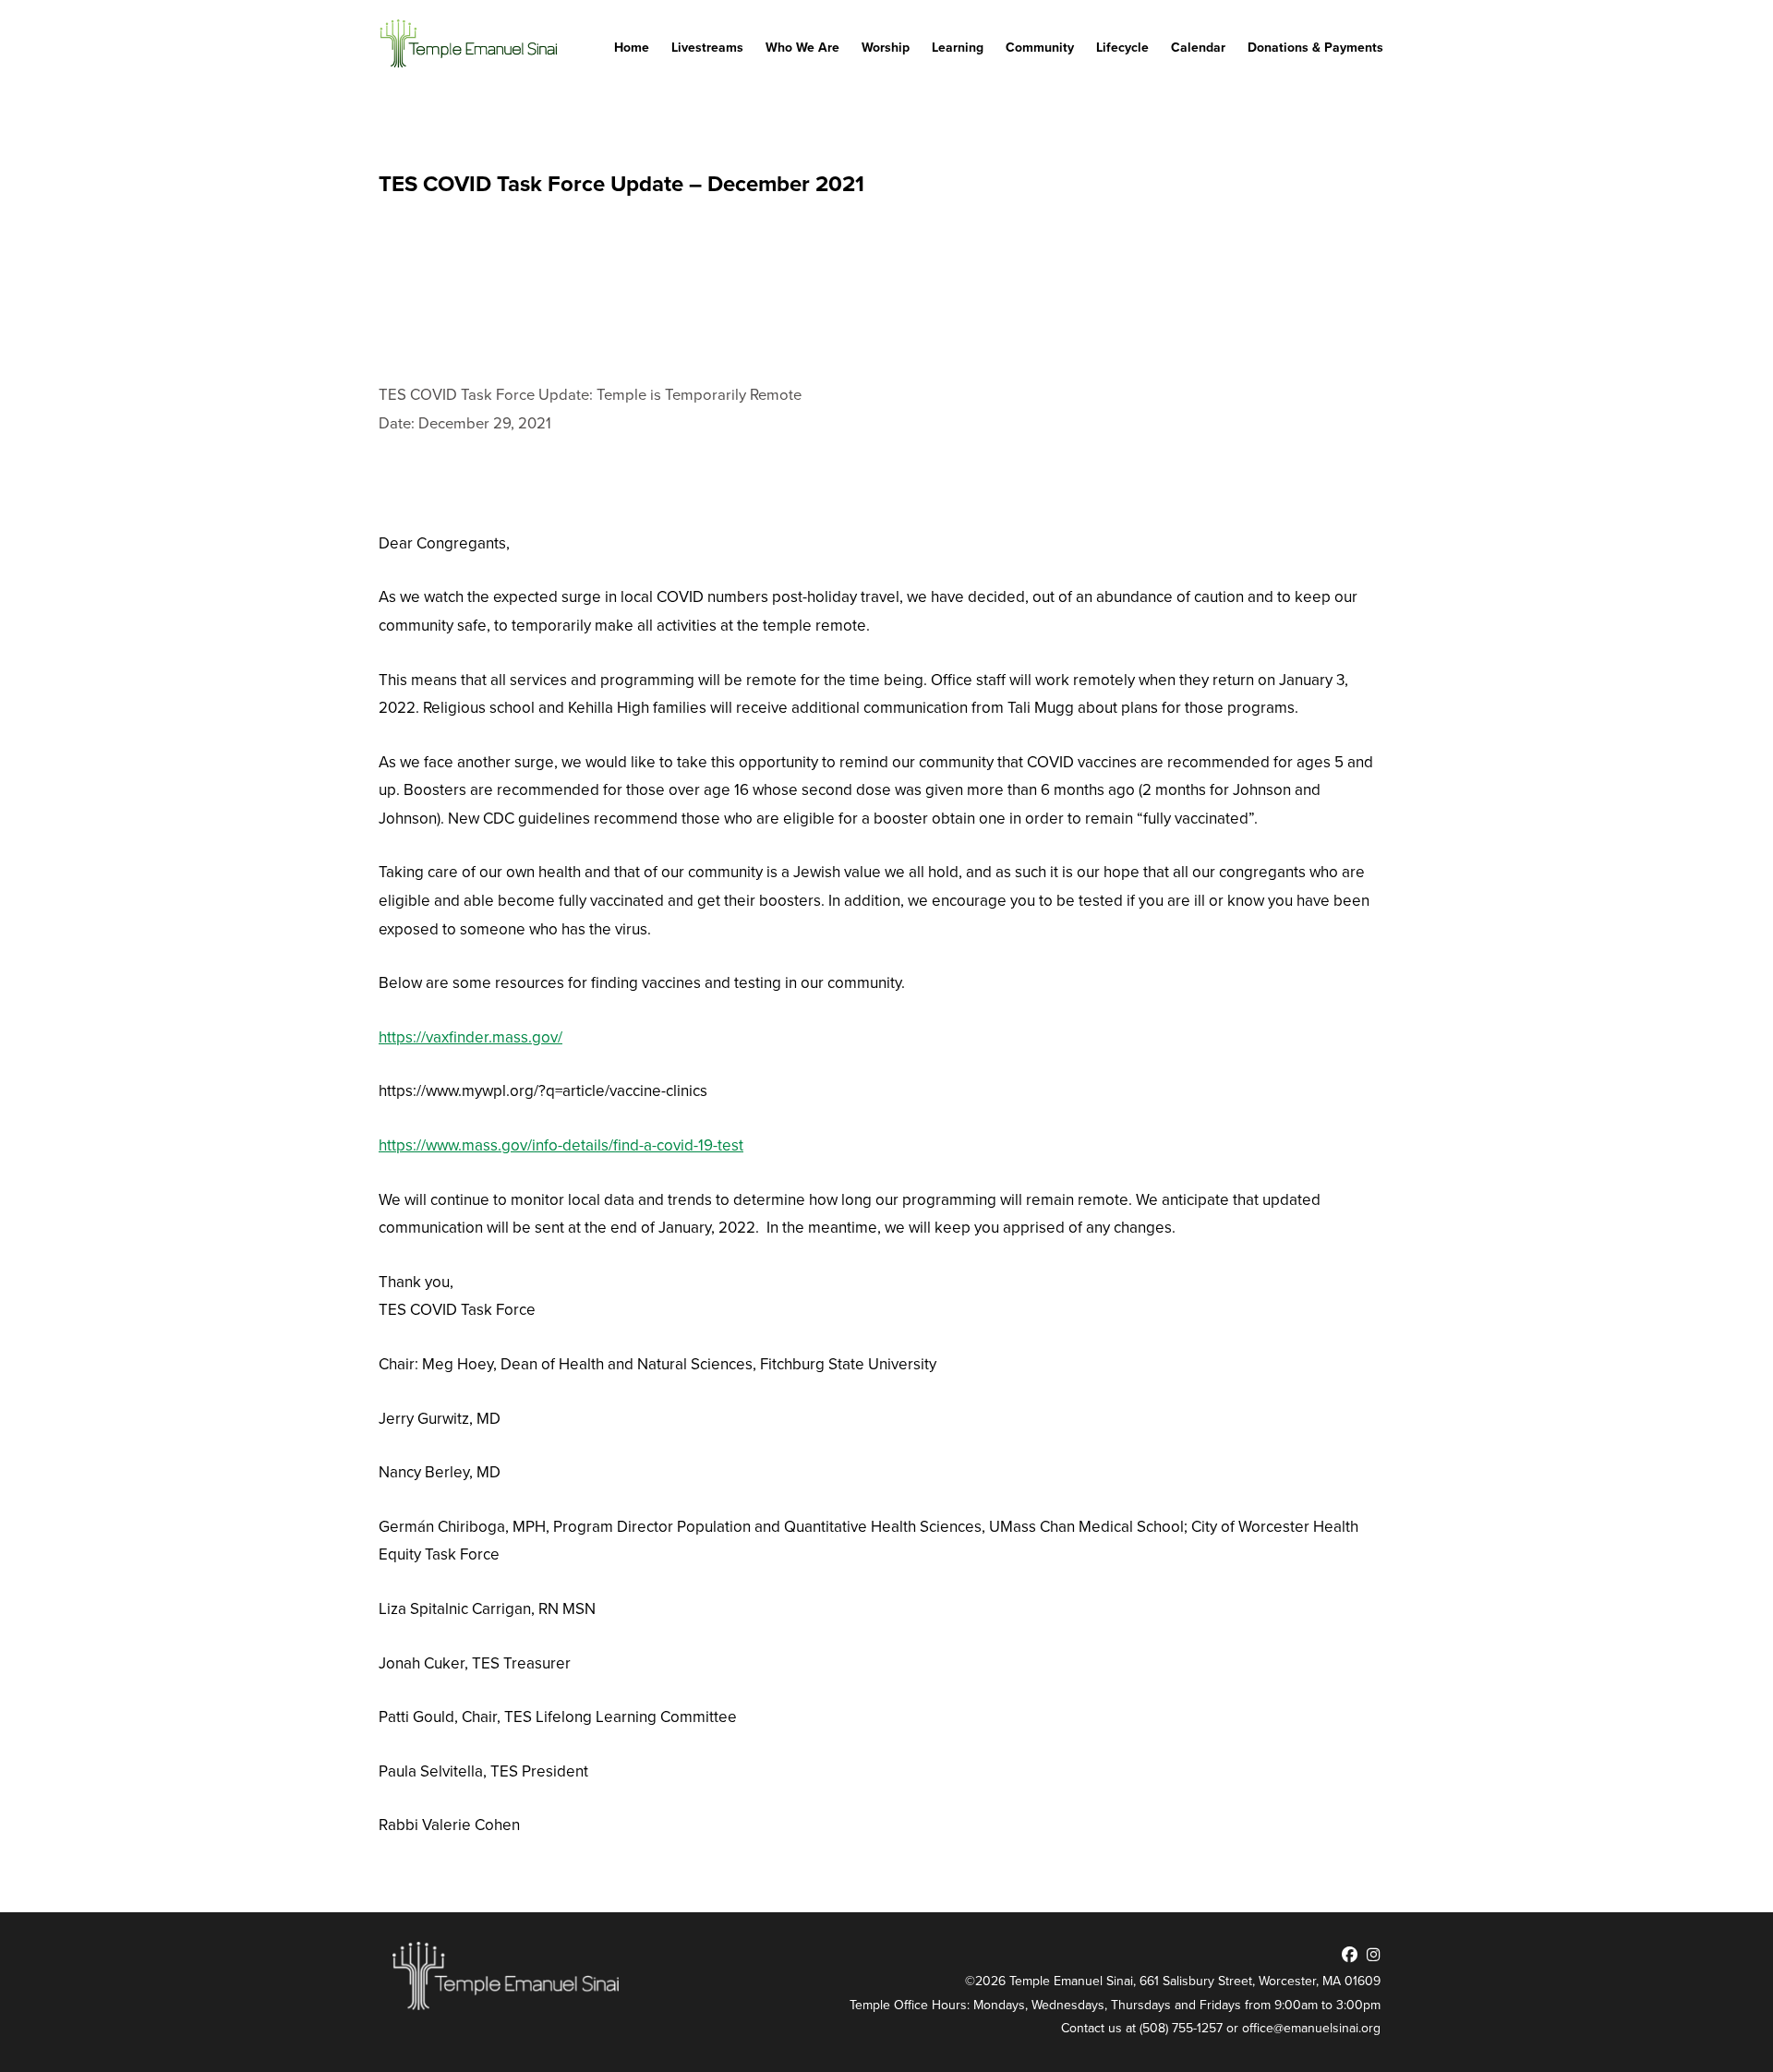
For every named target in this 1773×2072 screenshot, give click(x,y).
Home (632, 48)
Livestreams (707, 48)
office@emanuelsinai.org (1311, 2028)
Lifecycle (1122, 48)
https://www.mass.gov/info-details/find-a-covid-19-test (561, 1145)
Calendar (1198, 48)
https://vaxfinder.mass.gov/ (470, 1037)
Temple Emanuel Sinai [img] (471, 44)
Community (1040, 48)
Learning (958, 48)
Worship (886, 48)
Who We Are (802, 48)
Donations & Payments (1315, 48)
